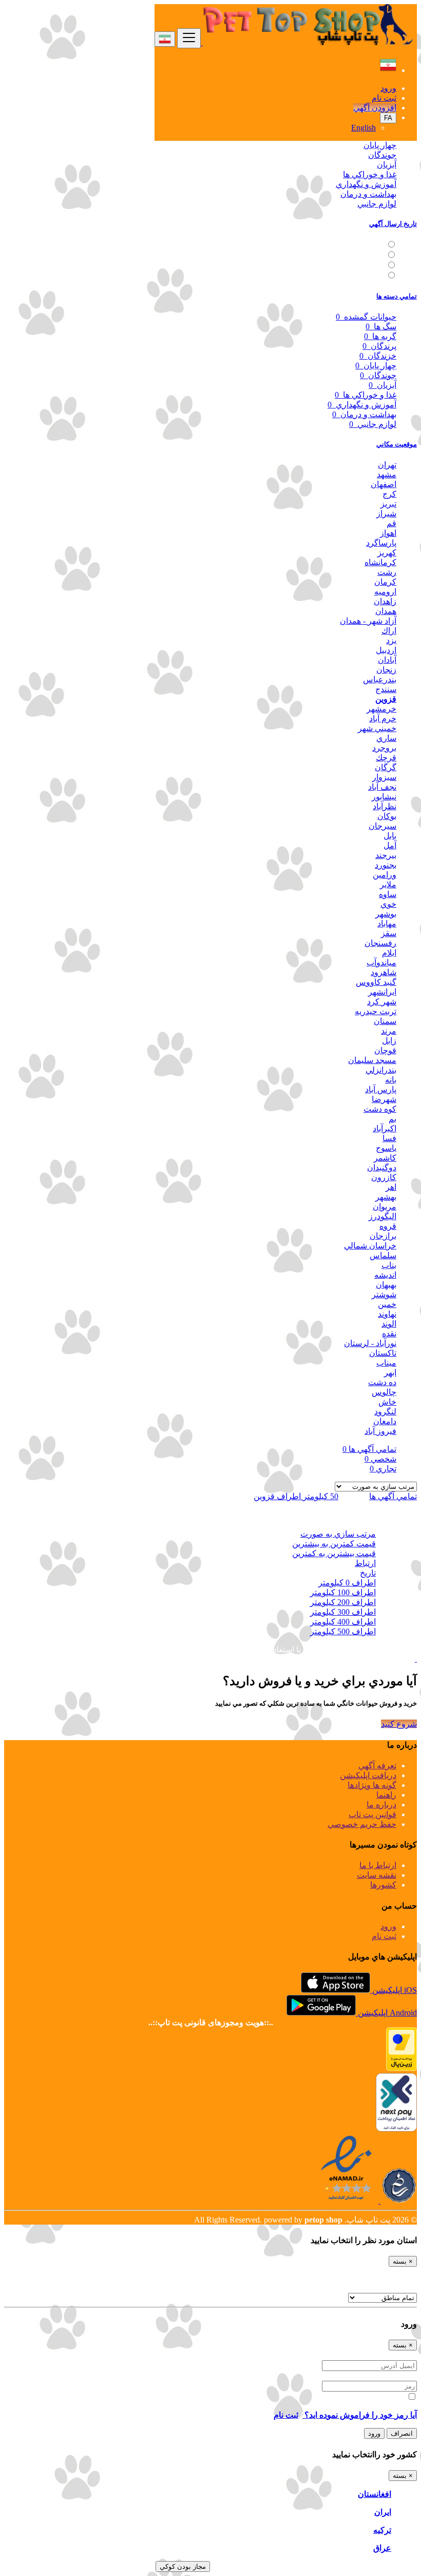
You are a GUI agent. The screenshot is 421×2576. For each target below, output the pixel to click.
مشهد (387, 474)
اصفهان (384, 484)
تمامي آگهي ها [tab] (369, 1449)
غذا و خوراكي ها (370, 174)
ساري (386, 738)
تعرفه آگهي (377, 1766)
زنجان (386, 670)
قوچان (385, 1050)
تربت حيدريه (376, 1011)
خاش (387, 1402)
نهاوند (387, 1314)
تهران (387, 465)
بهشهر (386, 1197)
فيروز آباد (380, 1431)
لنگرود (385, 1412)
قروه (388, 1226)
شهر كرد (382, 1002)
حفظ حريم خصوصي (362, 1824)
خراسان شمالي (370, 1246)
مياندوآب (381, 963)
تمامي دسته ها (397, 296)
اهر (391, 1187)
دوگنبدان (382, 1168)
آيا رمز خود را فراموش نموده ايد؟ (360, 2415)
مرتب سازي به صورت (338, 1534)
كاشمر (385, 1158)
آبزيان (387, 165)
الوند (389, 1324)
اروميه (385, 592)
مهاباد (387, 923)
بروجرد (384, 748)
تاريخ (368, 1573)
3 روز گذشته (362, 255)
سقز (389, 933)
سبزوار (384, 777)
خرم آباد (383, 718)
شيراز (386, 514)
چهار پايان (380, 145)
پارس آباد (381, 1089)
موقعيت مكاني (397, 444)
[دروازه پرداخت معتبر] (401, 2068)
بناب (389, 1265)
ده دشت (382, 1382)
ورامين (385, 875)
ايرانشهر (382, 992)
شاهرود (384, 972)
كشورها (383, 1885)
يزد (391, 640)
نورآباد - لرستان (370, 1343)
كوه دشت (380, 1109)
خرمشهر (381, 709)
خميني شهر (377, 728)
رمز (410, 2376)
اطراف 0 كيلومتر (347, 1583)
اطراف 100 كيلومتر (343, 1592)
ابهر (390, 1373)
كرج (389, 494)
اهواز (388, 533)
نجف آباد (382, 787)
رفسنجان (380, 943)
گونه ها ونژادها (372, 1785)
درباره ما (381, 1805)
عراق (382, 2548)
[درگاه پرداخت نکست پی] (396, 2129)
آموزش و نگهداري (366, 184)
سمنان (385, 1021)
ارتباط (365, 1563)
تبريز (388, 504)
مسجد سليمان (372, 1060)
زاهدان (385, 601)
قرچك (386, 758)
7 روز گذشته (362, 265)
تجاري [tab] (383, 1469)
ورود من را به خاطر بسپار (362, 2397)
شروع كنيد (399, 1724)
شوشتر (384, 1294)
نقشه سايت (377, 1875)
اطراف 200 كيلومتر (343, 1602)
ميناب (386, 1363)
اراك (389, 631)
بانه (391, 1080)
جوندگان (382, 155)
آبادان (387, 660)
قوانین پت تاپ (372, 1814)
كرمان (385, 582)
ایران (383, 2512)
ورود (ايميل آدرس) (386, 2355)
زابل (389, 1041)
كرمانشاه (380, 562)
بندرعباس (380, 679)
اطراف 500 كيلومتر (343, 1631)
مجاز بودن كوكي (183, 2566)
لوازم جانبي (377, 204)
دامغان (385, 1421)
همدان (386, 611)
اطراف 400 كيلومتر (343, 1622)
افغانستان (375, 2494)
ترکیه (382, 2530)
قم (391, 523)
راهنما (386, 1795)
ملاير (388, 884)
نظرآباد (385, 806)
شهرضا (384, 1099)
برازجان (383, 1236)
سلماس (383, 1255)
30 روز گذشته (360, 276)
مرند (389, 1031)
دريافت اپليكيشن (368, 1775)
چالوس (384, 1392)
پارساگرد (381, 543)
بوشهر (386, 914)
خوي (388, 904)
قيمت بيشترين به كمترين (334, 1553)
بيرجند (386, 855)
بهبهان (386, 1285)
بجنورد (386, 865)
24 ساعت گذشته (355, 245)
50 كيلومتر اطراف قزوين (296, 1496)
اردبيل (386, 650)
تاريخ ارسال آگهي (393, 224)
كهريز (387, 553)
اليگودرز (382, 1216)
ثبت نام (384, 98)
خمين (387, 1304)
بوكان (387, 816)
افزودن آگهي (375, 108)
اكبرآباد (385, 1128)
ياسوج (386, 1148)
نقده (389, 1333)
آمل (390, 845)
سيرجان (382, 826)
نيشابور (384, 797)
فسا (389, 1138)
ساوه (388, 894)
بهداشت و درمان (368, 194)
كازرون (384, 1177)
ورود (388, 88)
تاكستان (383, 1353)
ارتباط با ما (378, 1865)
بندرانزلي (381, 1070)
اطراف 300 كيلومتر (343, 1612)
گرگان (386, 767)
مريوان (385, 1207)
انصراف (402, 2433)
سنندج (386, 689)
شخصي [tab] (380, 1459)
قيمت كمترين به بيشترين (334, 1544)
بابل (390, 836)
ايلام (389, 953)
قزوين (386, 699)
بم (393, 1119)
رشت (387, 572)
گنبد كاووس (376, 982)
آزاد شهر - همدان (368, 621)
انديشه (385, 1275)
